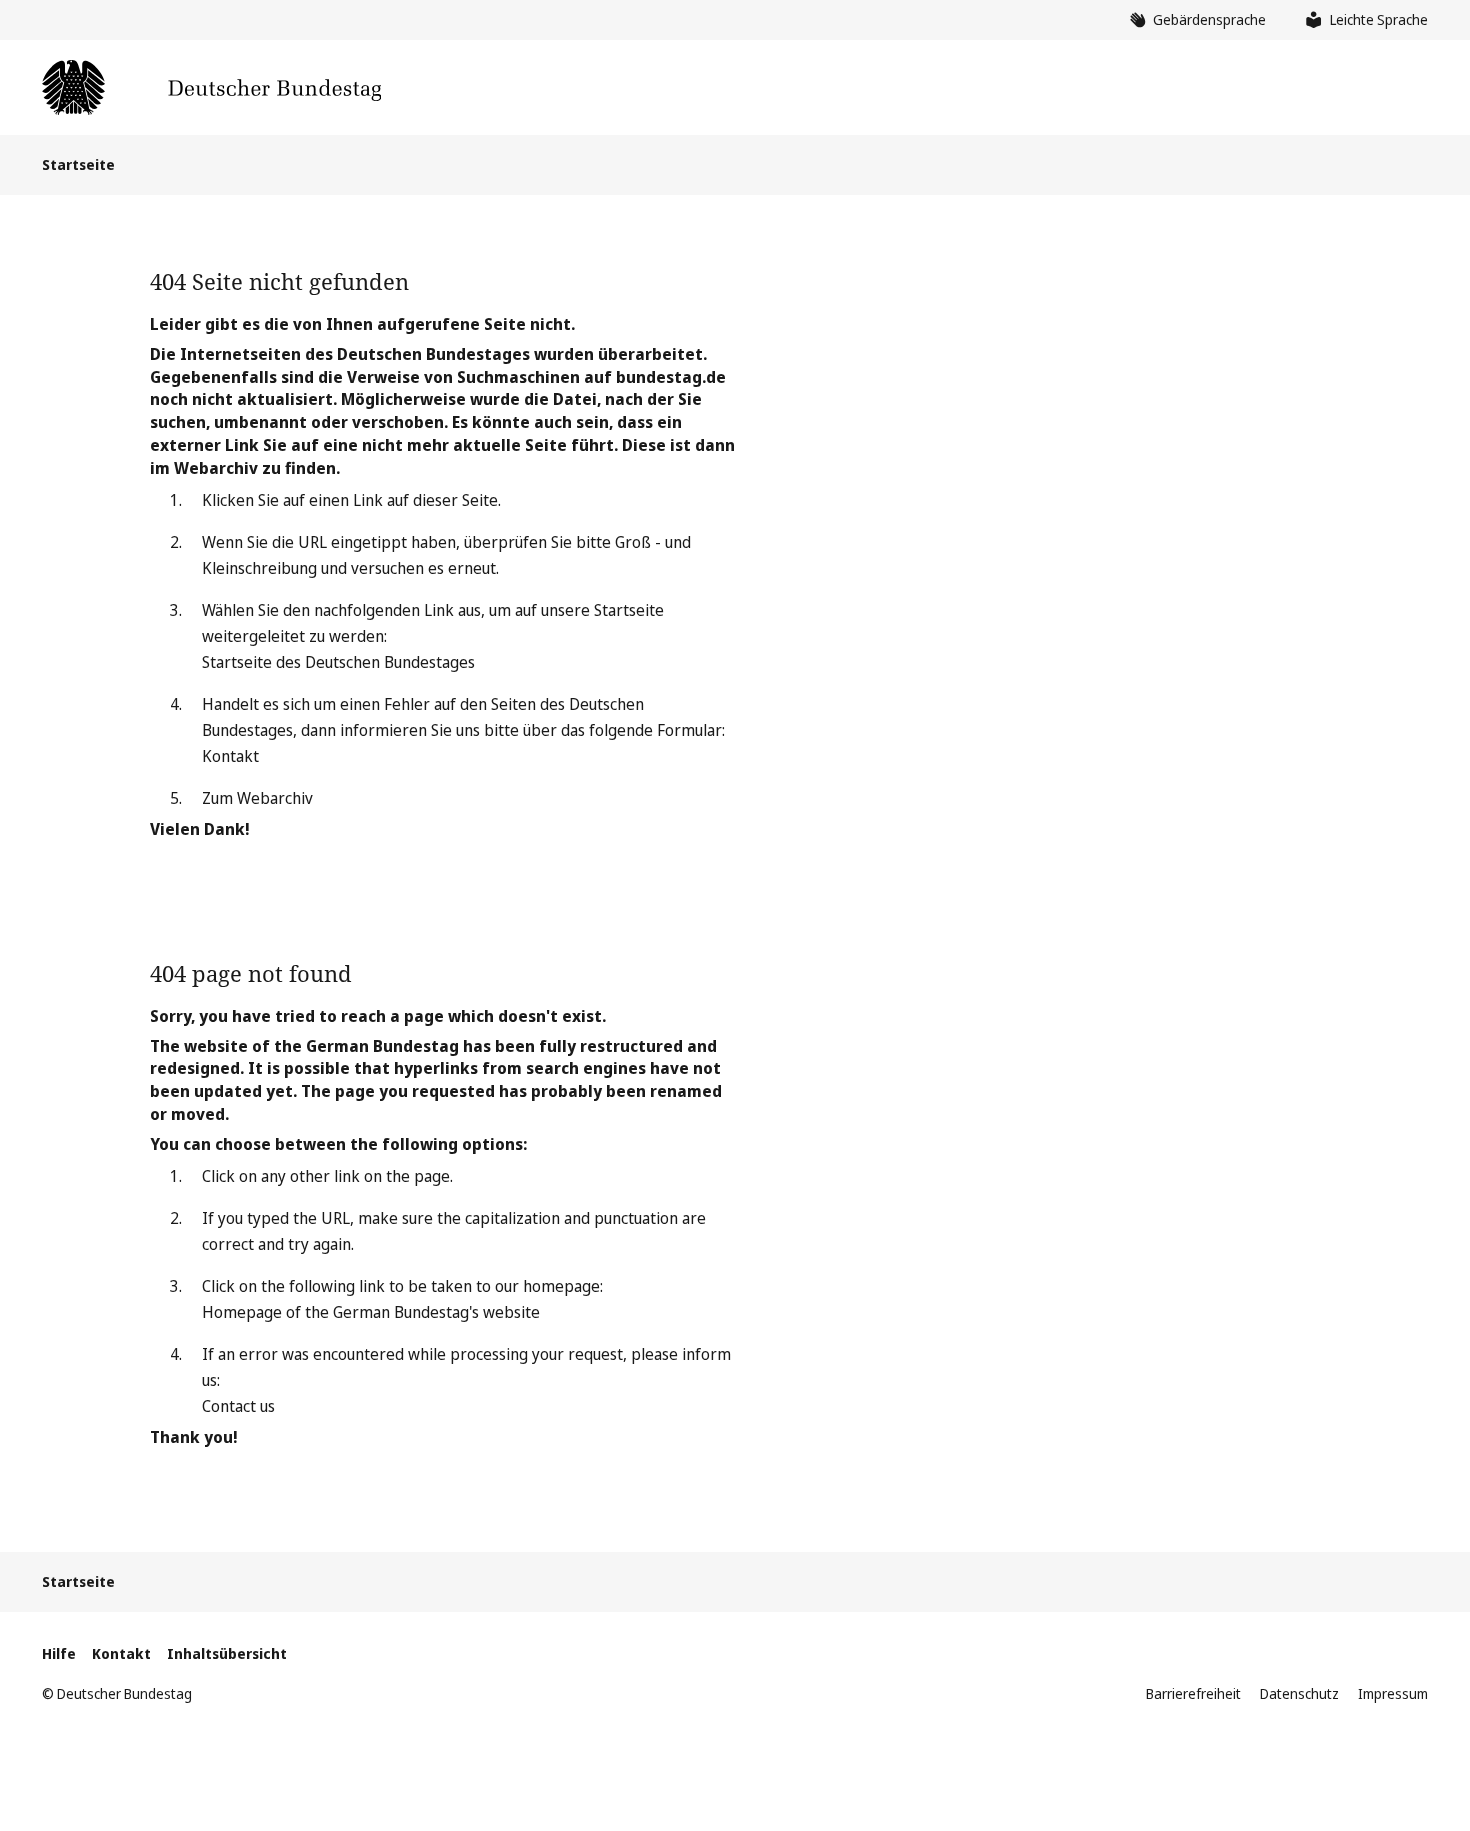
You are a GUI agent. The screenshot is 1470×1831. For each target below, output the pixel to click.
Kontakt (230, 756)
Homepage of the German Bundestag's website (371, 1312)
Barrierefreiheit (1193, 1693)
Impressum (1393, 1693)
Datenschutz (1299, 1693)
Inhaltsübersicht (227, 1653)
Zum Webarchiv (257, 798)
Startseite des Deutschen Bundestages (338, 662)
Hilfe (59, 1653)
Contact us (238, 1406)
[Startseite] (211, 87)
